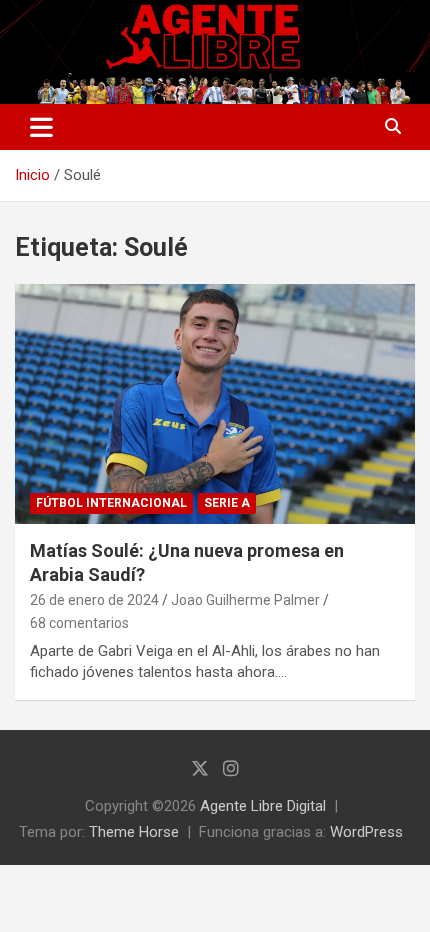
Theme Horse (134, 832)
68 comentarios (79, 623)
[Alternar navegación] (41, 127)
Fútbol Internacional (111, 503)
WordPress (366, 832)
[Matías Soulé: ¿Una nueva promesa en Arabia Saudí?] (215, 403)
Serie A (227, 503)
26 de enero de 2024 (94, 600)
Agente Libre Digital (263, 806)
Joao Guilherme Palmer (245, 600)
